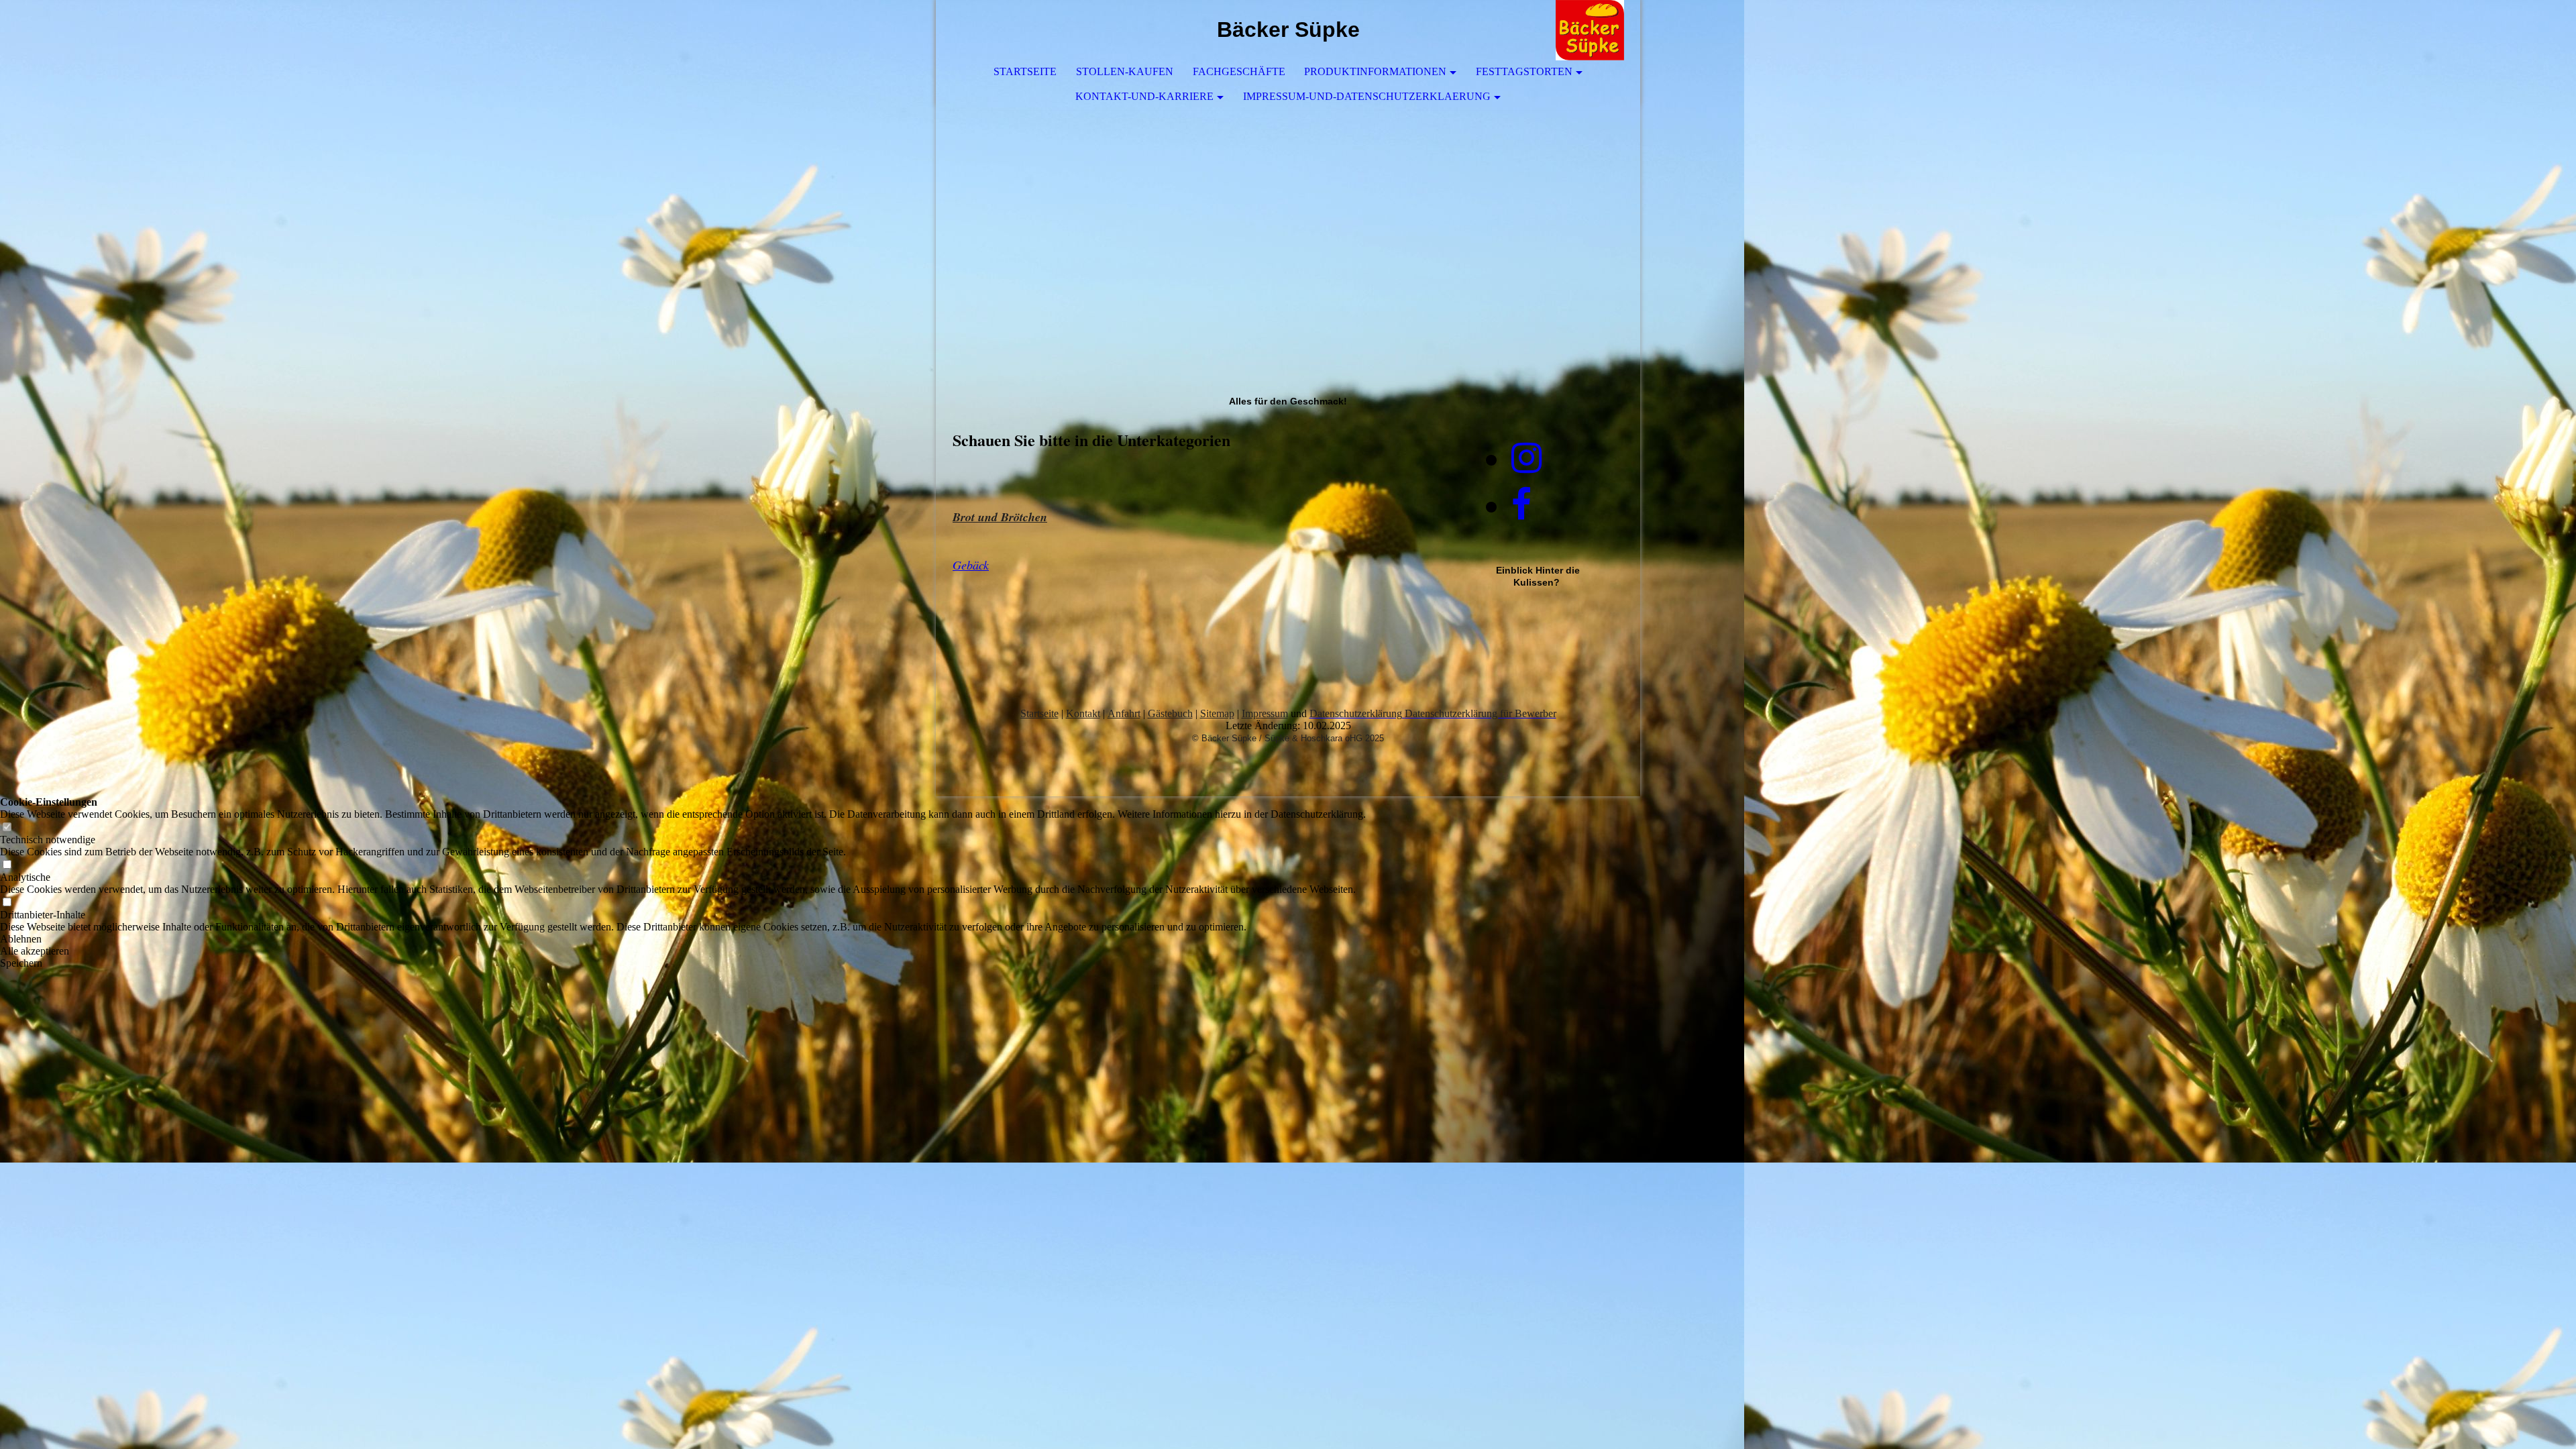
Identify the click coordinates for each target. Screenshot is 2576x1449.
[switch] (7, 827)
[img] (1590, 30)
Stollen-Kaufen (1125, 71)
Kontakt (1083, 713)
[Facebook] (1521, 505)
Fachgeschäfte (1239, 71)
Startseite (1025, 71)
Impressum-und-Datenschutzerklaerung (1367, 96)
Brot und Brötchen (1000, 517)
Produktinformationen (1375, 71)
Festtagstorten (1524, 71)
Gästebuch (1170, 713)
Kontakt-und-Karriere (1144, 96)
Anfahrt (1124, 713)
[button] (683, 939)
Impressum (1265, 713)
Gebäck (971, 565)
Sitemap (1217, 713)
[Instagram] (1526, 458)
